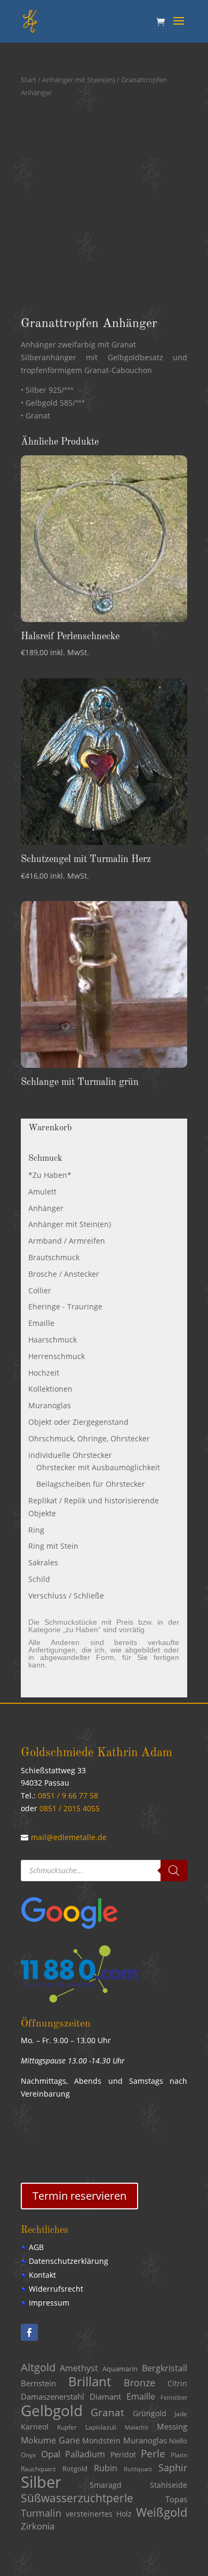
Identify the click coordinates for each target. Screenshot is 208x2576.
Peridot (123, 2454)
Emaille (41, 1323)
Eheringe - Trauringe (65, 1306)
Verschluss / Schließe (66, 1596)
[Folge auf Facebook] (29, 2332)
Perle (153, 2453)
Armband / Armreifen (67, 1241)
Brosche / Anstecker (64, 1274)
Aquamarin (120, 2369)
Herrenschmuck (57, 1356)
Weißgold (162, 2512)
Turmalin (41, 2513)
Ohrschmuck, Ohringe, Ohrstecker (89, 1438)
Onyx (28, 2455)
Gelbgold (52, 2410)
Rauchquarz (38, 2469)
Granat (107, 2412)
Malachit (137, 2427)
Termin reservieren (79, 2196)
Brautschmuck (54, 1257)
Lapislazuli (101, 2427)
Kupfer (67, 2427)
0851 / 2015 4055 (70, 1808)
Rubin (106, 2468)
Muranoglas (50, 1405)
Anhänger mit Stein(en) (79, 80)
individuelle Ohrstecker (70, 1455)
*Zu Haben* (50, 1175)
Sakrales (43, 1562)
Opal (51, 2454)
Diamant (105, 2396)
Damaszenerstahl (53, 2396)
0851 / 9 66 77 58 (68, 1795)
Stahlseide (169, 2485)
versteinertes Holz (99, 2514)
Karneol (35, 2427)
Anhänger (46, 1208)
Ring (36, 1530)
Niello (178, 2441)
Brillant (90, 2381)
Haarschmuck (53, 1340)
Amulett (42, 1192)
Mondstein (101, 2441)
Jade (181, 2414)
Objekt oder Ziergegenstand (78, 1422)
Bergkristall (165, 2368)
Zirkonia (38, 2526)
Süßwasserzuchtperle (77, 2498)
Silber (41, 2482)
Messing (172, 2426)
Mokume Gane (50, 2440)
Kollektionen (50, 1389)
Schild (39, 1579)
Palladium (85, 2454)
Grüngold (150, 2414)
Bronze (139, 2383)
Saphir (173, 2468)
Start (29, 80)
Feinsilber (174, 2397)
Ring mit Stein (53, 1546)
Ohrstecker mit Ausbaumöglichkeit (98, 1467)
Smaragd (106, 2485)
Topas (176, 2499)
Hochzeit (44, 1373)
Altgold (38, 2367)
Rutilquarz (138, 2469)
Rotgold (75, 2469)
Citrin (177, 2384)
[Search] (174, 1871)
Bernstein (38, 2383)
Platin (179, 2455)
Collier (40, 1290)
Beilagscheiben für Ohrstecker (91, 1484)
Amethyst (79, 2368)
